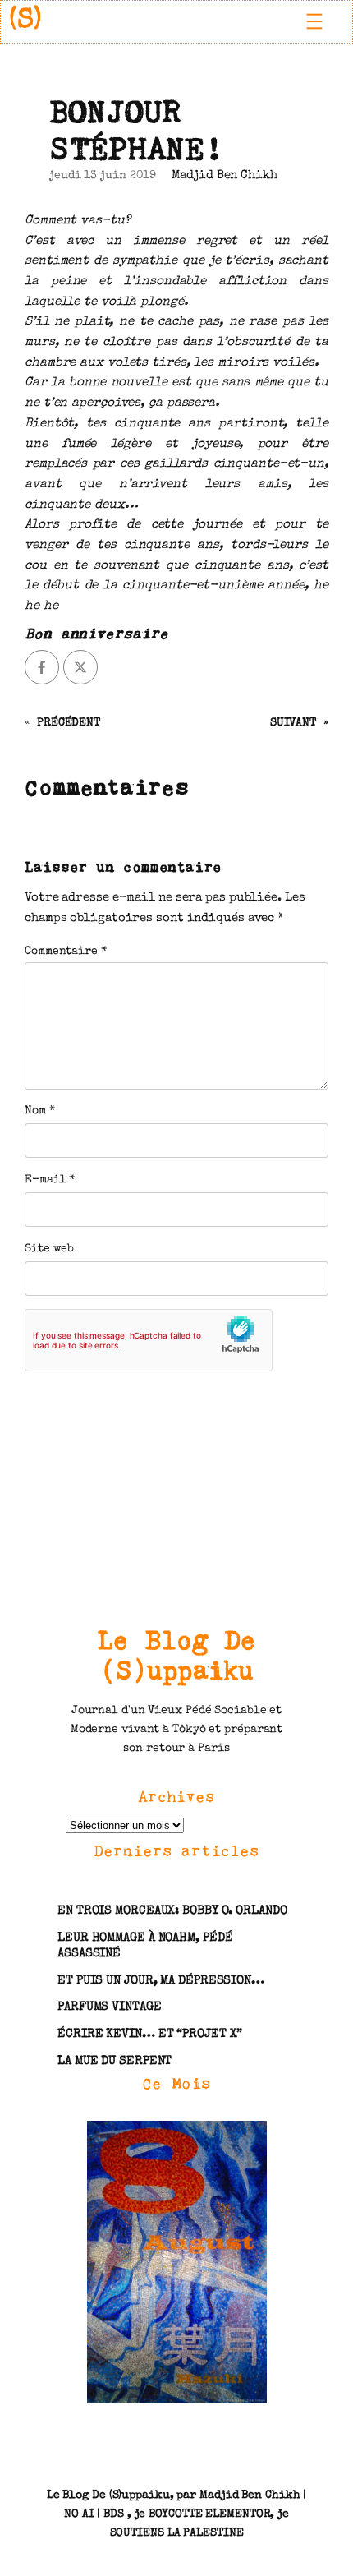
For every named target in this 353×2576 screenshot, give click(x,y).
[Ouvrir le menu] (314, 21)
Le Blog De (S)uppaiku (177, 1655)
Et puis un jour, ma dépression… (161, 1981)
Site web (49, 1249)
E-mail (50, 1180)
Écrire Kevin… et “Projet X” (150, 2035)
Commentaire (66, 952)
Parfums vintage (110, 2007)
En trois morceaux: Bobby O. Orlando (172, 1911)
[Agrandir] (245, 2141)
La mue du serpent (115, 2062)
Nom (40, 1111)
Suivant (293, 723)
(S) (25, 21)
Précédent (69, 723)
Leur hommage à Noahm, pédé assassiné (145, 1946)
